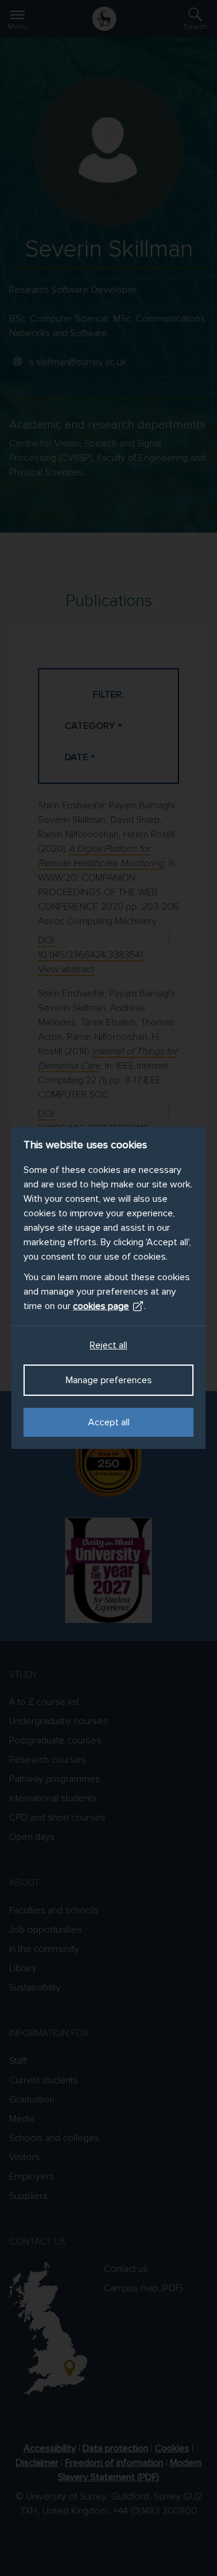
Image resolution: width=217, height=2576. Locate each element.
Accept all (109, 1422)
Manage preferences (109, 1380)
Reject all (108, 1345)
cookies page (101, 1306)
